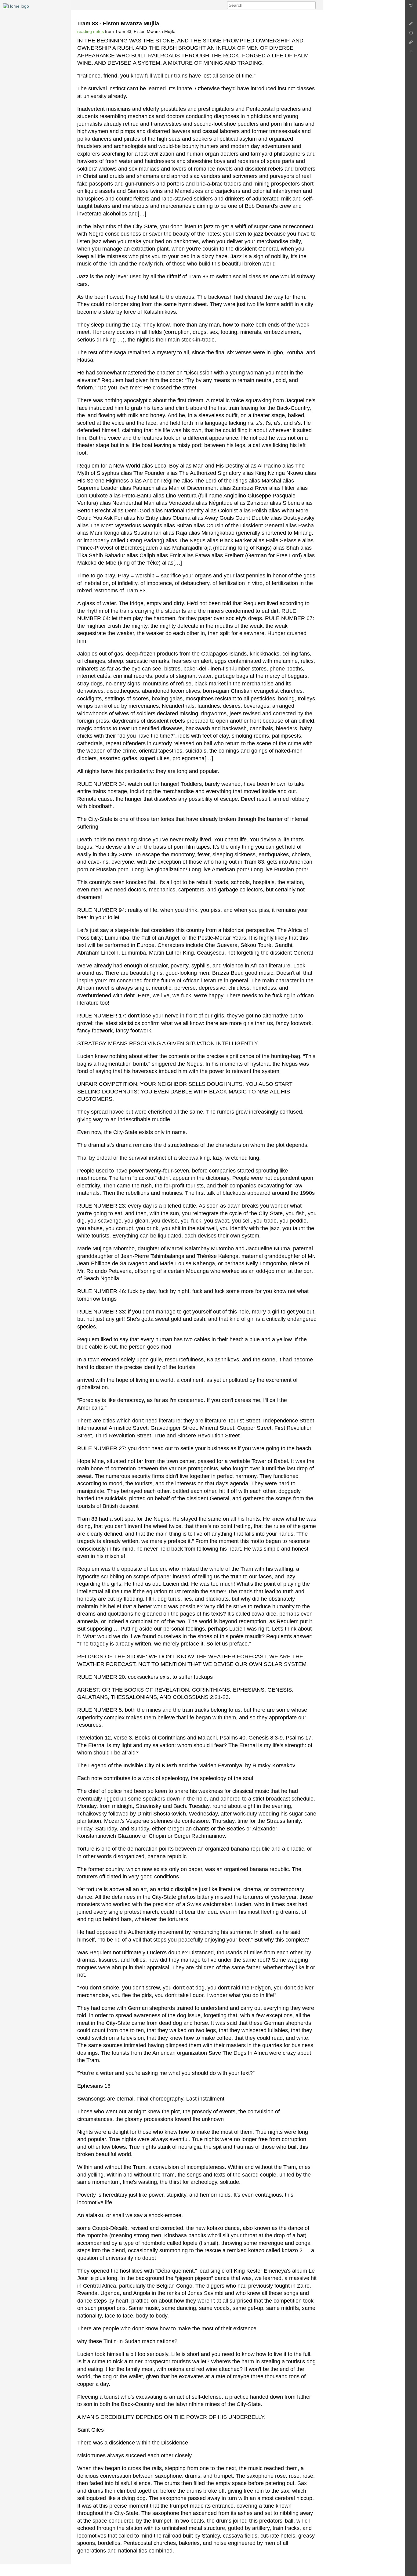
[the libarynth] (16, 6)
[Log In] (411, 6)
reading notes (91, 31)
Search (312, 5)
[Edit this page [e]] (411, 25)
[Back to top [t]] (411, 53)
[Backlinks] (411, 44)
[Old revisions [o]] (411, 34)
